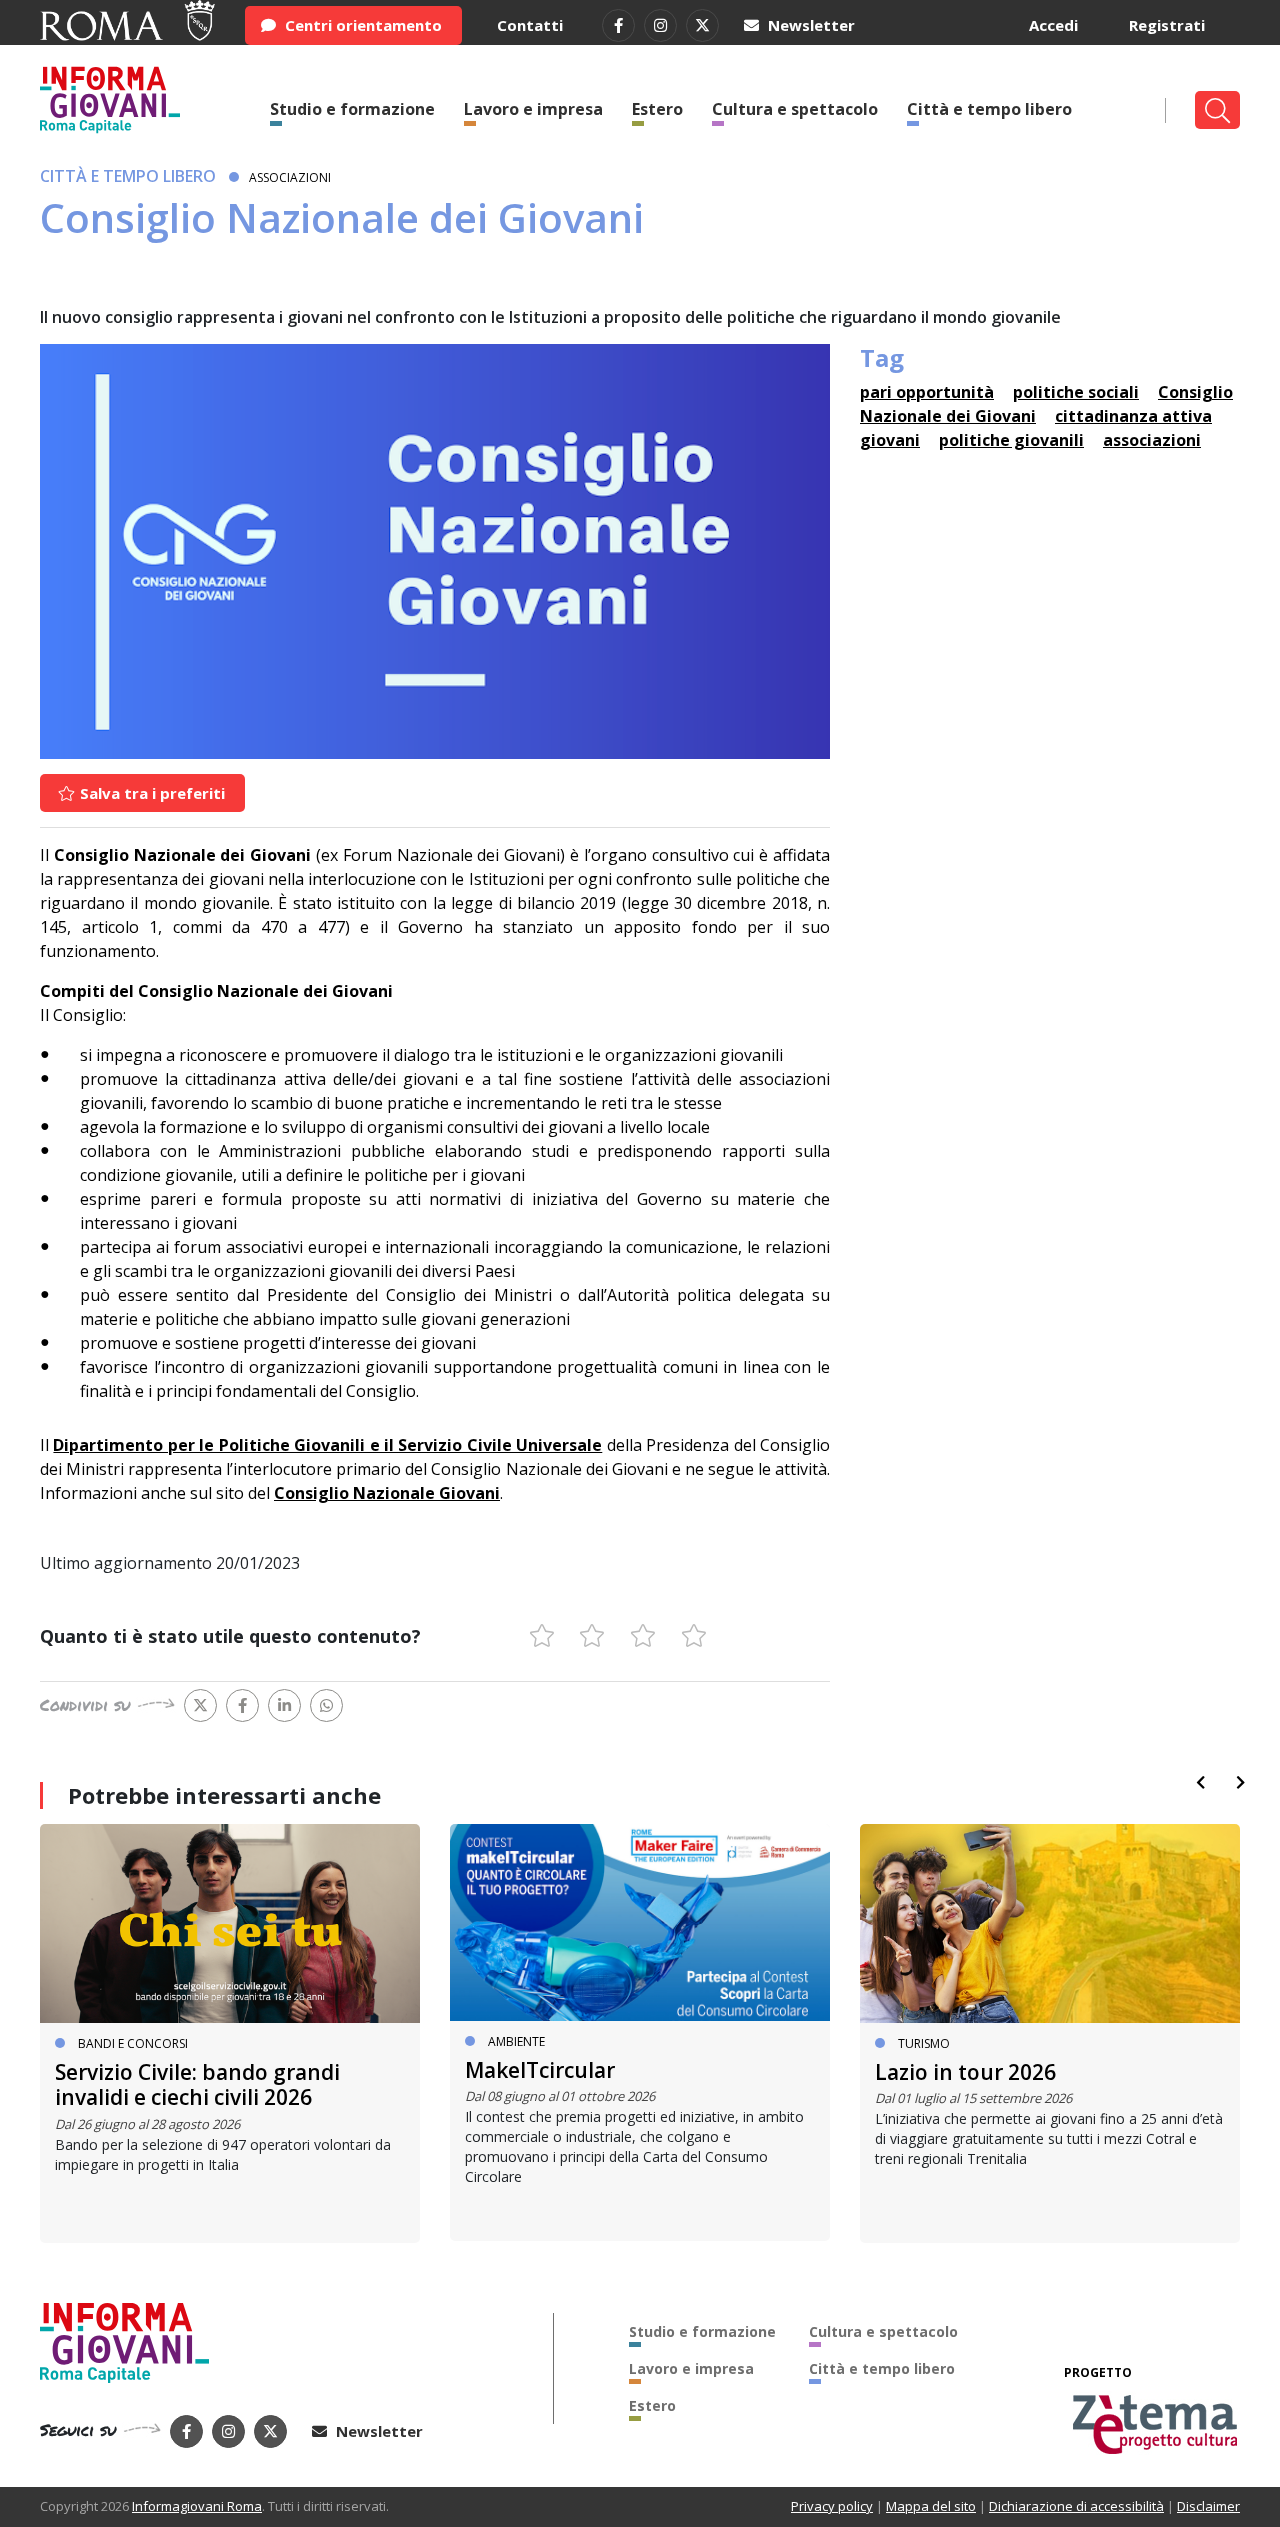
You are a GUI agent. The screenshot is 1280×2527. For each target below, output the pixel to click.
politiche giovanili (1011, 440)
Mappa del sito (931, 2506)
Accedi (1053, 25)
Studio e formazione (352, 109)
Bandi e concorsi (133, 2043)
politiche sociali (1076, 392)
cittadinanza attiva (1133, 416)
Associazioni (290, 177)
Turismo (924, 2043)
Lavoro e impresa (533, 109)
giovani (890, 440)
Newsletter (809, 25)
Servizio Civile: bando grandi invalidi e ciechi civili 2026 (197, 2084)
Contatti (530, 25)
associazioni (1152, 440)
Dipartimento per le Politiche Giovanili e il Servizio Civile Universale (327, 1445)
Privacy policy (832, 2506)
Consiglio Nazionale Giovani (387, 1493)
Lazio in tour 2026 (965, 2072)
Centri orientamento (361, 25)
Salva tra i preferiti (150, 793)
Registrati (1167, 25)
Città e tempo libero (989, 109)
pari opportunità (927, 392)
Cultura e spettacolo (795, 109)
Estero (657, 109)
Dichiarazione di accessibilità (1076, 2506)
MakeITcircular (540, 2070)
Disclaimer (1208, 2506)
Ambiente (516, 2041)
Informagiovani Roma (197, 2506)
